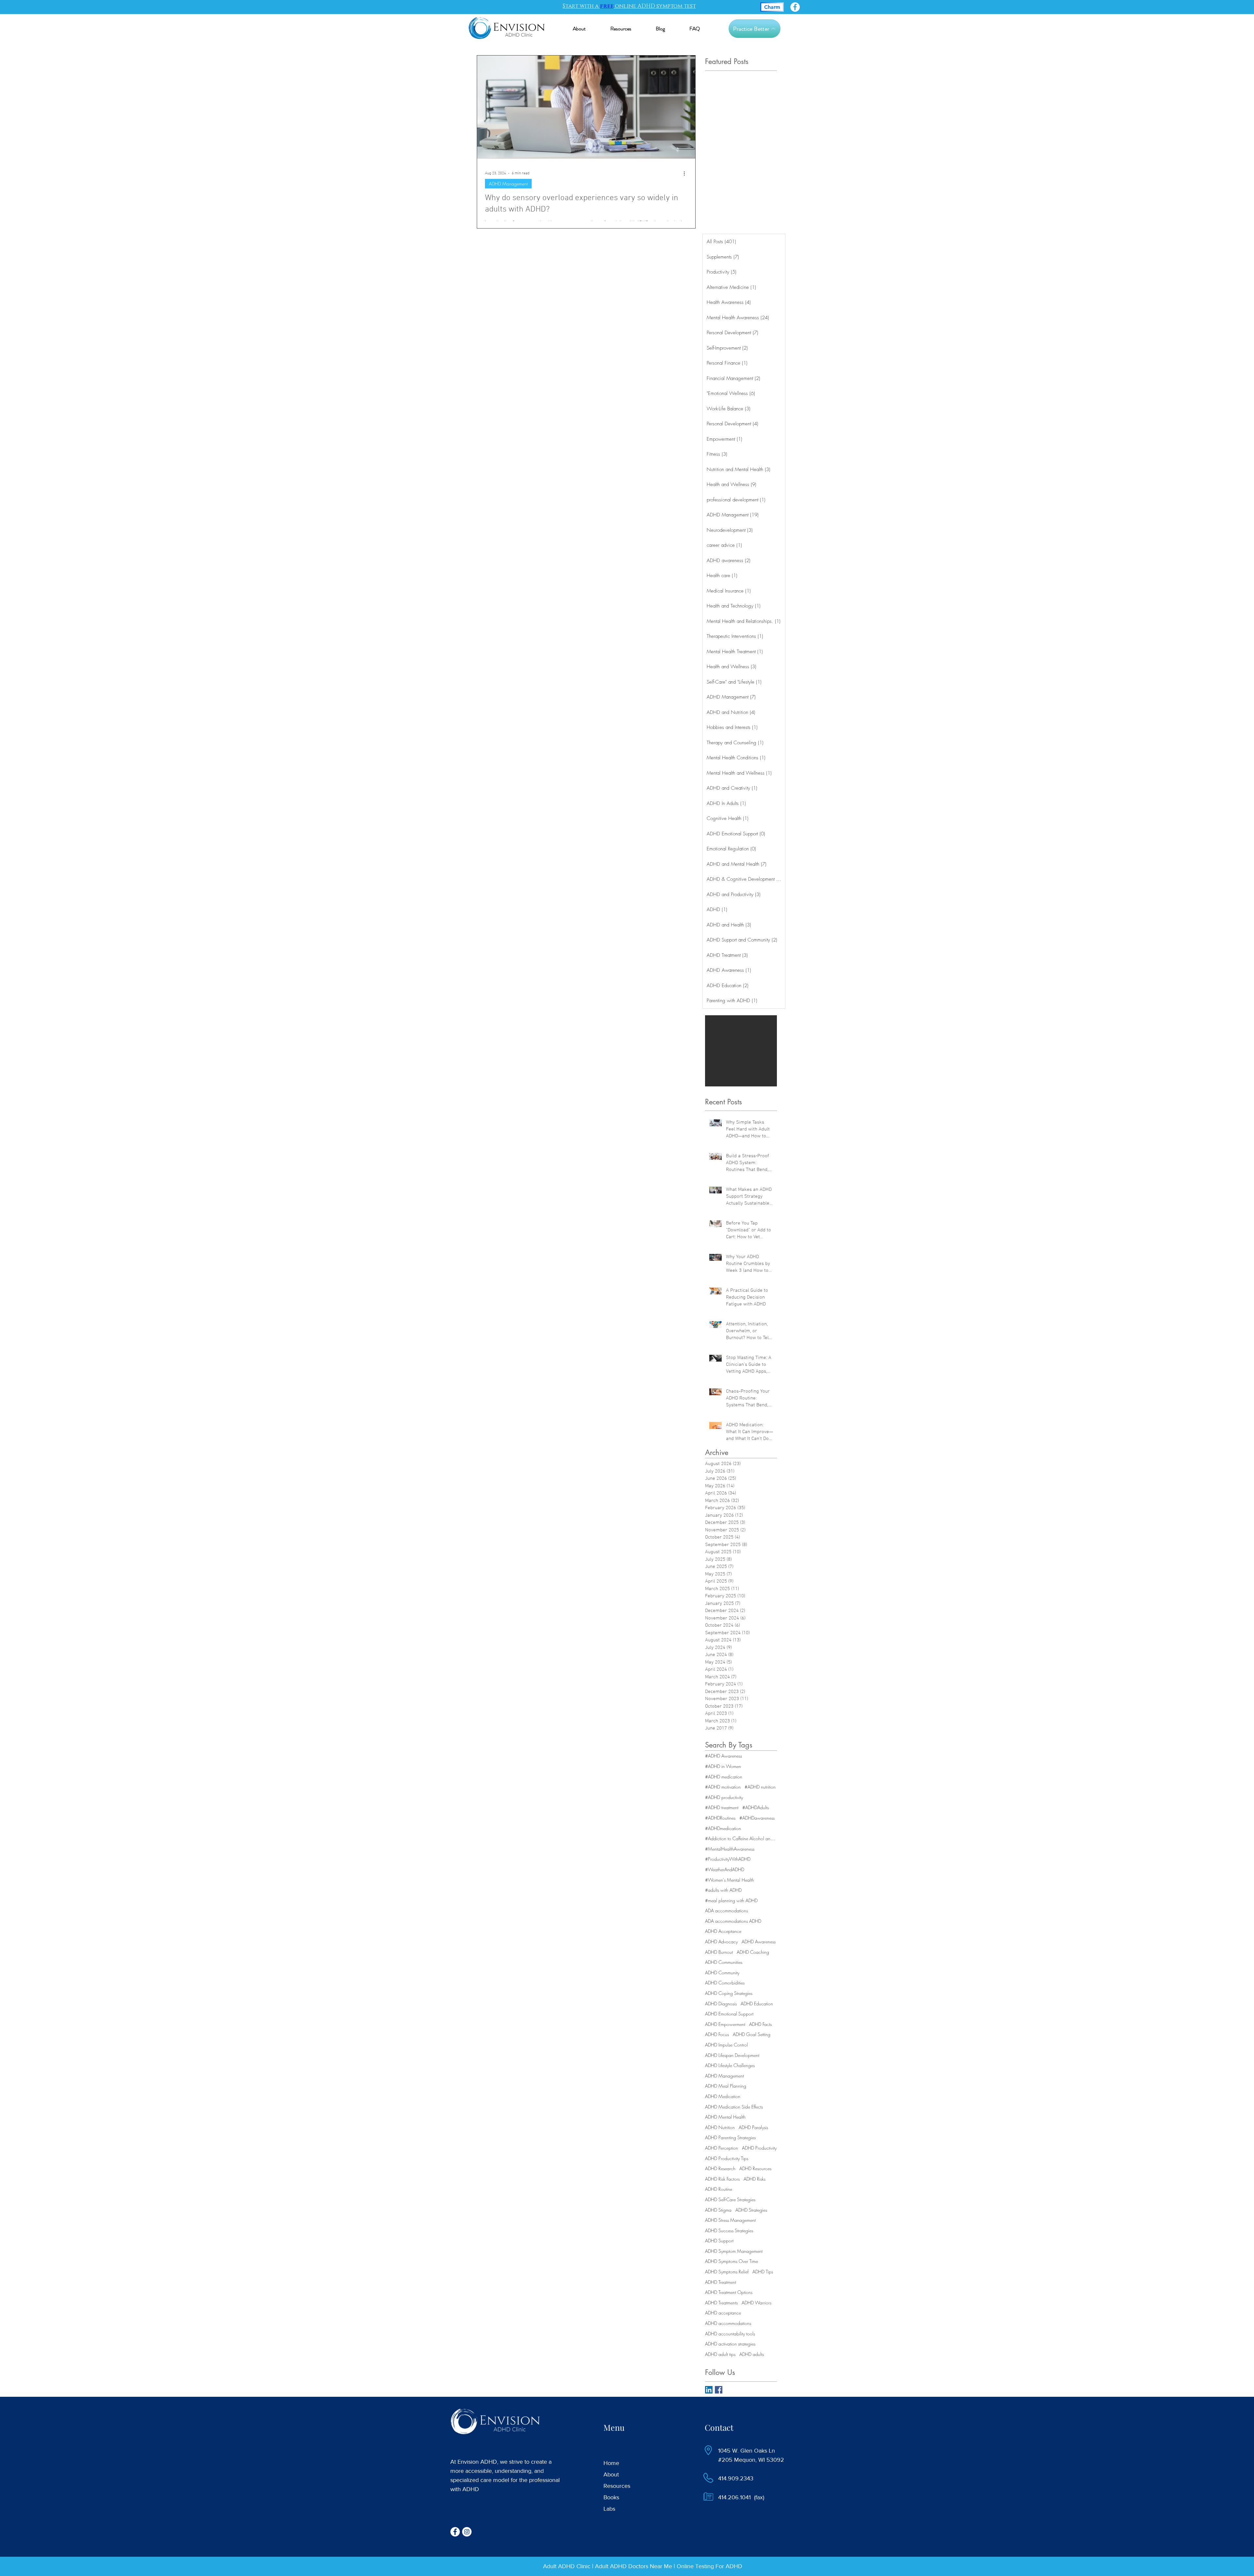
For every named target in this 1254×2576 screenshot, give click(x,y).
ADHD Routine (719, 2189)
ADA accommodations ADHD (733, 1921)
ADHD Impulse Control (726, 2045)
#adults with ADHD (723, 1890)
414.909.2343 (736, 2478)
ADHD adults (752, 2354)
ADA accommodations (726, 1911)
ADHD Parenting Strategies (730, 2137)
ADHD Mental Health (725, 2117)
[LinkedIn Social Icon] (709, 2390)
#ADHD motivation (723, 1787)
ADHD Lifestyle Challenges (730, 2065)
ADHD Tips (763, 2272)
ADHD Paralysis (753, 2127)
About (611, 2474)
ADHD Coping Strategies (729, 1993)
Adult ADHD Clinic (567, 2566)
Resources (617, 2486)
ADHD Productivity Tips (727, 2158)
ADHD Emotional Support (729, 2014)
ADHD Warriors (756, 2303)
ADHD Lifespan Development (732, 2055)
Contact (719, 2427)
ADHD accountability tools (730, 2334)
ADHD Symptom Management (734, 2251)
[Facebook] (795, 7)
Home (611, 2463)
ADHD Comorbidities (725, 1983)
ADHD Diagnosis (721, 2004)
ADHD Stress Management (730, 2220)
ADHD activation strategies (730, 2344)
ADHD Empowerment (725, 2024)
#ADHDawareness (757, 1818)
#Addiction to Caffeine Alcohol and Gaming (741, 1838)
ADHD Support (719, 2241)
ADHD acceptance (723, 2313)
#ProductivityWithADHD (728, 1859)
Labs (609, 2509)
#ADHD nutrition (760, 1787)
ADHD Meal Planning (726, 2086)
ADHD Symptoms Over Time (731, 2261)
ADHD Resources (755, 2168)
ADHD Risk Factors (722, 2179)
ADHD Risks (755, 2179)
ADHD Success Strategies (729, 2230)
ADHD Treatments (721, 2303)
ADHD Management (508, 184)
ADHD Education (757, 2004)
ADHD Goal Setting (752, 2034)
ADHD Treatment (721, 2282)
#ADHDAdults (756, 1807)
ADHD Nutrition (720, 2127)
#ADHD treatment (722, 1807)
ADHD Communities (724, 1962)
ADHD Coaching (753, 1952)
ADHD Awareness (759, 1942)
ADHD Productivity (759, 2148)
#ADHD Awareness (723, 1756)
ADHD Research (720, 2168)
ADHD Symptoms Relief (727, 2272)
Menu (614, 2427)
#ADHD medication (724, 1777)
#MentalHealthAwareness (730, 1849)
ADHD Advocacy (721, 1942)
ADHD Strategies (751, 2210)
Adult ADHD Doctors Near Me (634, 2566)
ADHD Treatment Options (729, 2292)
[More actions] (686, 173)
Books (611, 2497)
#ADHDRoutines (720, 1818)
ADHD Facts (760, 2024)
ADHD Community (722, 1973)
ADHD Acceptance (723, 1931)
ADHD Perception (722, 2148)
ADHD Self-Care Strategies (730, 2199)
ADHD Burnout (719, 1952)
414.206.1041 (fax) (741, 2497)
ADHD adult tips (720, 2354)
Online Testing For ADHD (709, 2566)
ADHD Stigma (718, 2210)
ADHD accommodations (728, 2323)
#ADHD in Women (723, 1766)
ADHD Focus (717, 2034)
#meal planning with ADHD (731, 1900)
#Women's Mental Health (730, 1880)
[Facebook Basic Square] (719, 2390)
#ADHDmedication (723, 1828)
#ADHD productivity (724, 1797)
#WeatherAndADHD (725, 1869)
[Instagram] (467, 2532)
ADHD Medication (723, 2096)
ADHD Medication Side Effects (734, 2107)
